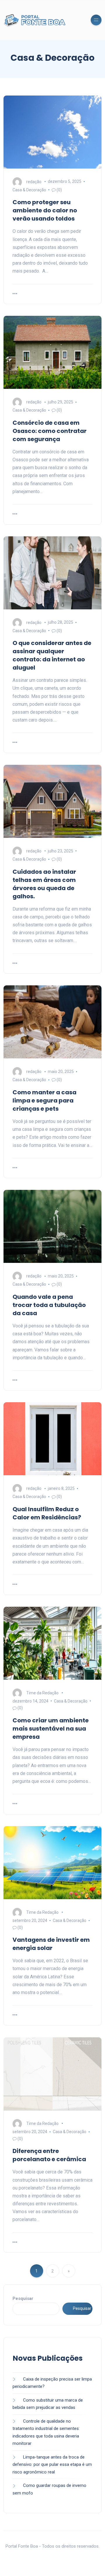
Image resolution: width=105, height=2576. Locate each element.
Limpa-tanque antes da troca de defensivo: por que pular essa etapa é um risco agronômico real (52, 2465)
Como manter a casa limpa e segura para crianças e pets (44, 1100)
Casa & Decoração (29, 190)
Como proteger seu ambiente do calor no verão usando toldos (45, 210)
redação (34, 181)
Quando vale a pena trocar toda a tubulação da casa (49, 1305)
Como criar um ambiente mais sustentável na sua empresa (51, 1729)
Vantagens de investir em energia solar (51, 1944)
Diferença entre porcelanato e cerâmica (49, 2155)
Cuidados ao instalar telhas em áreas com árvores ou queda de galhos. (44, 884)
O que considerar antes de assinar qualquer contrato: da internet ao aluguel (52, 655)
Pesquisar (23, 2298)
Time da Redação (42, 1693)
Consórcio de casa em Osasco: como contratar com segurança (50, 431)
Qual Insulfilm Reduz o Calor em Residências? (47, 1513)
